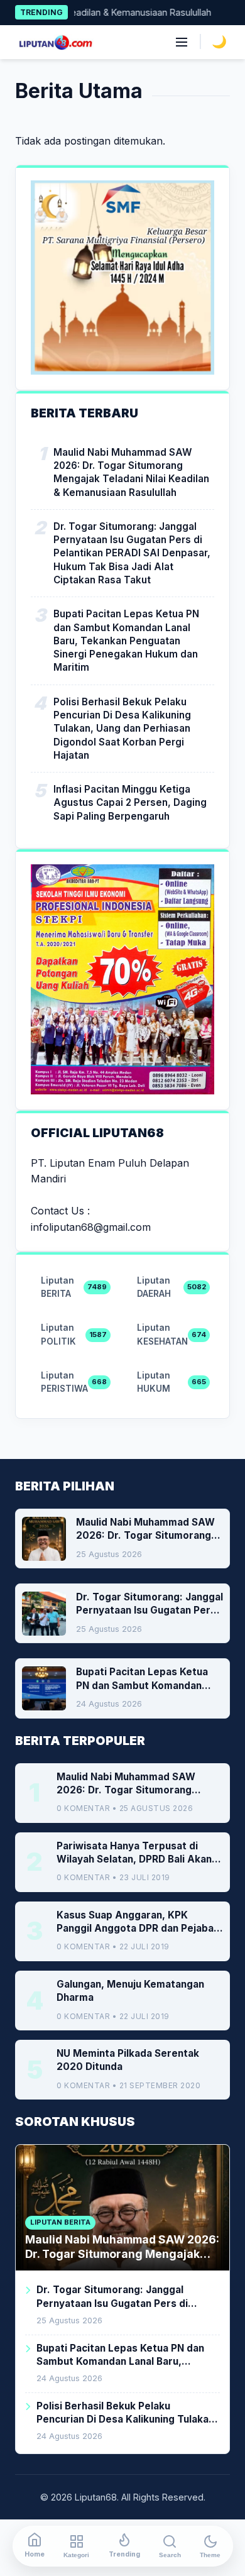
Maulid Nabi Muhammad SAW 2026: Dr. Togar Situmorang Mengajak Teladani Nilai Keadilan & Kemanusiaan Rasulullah (131, 472)
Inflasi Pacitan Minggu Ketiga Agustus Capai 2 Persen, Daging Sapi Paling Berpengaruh (130, 803)
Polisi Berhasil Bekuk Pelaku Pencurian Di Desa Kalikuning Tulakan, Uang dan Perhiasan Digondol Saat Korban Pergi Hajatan (122, 729)
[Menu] (182, 42)
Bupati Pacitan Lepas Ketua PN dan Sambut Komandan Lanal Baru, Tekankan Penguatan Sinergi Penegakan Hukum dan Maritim (126, 641)
